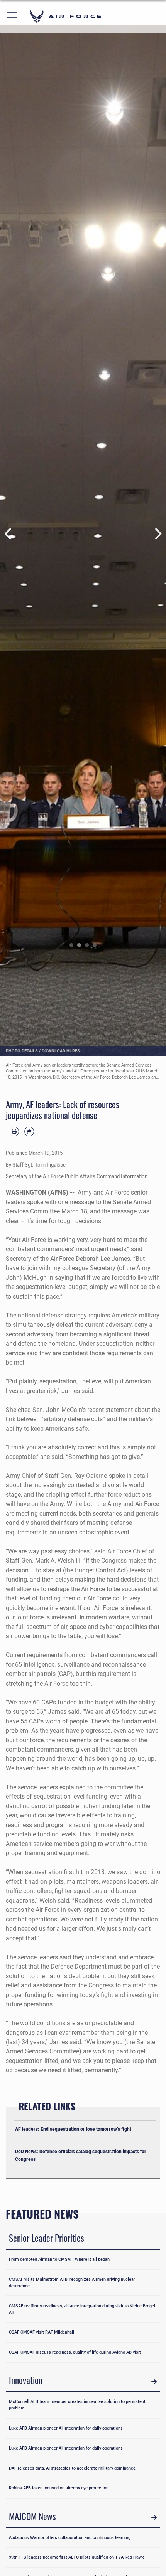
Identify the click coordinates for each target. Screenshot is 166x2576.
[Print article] (14, 1131)
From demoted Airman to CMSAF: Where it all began (59, 2259)
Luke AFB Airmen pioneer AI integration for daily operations (66, 2428)
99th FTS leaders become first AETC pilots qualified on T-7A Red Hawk (76, 2557)
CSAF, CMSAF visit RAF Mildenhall (41, 2332)
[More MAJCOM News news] (154, 2518)
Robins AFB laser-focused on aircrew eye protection (59, 2488)
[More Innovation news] (154, 2382)
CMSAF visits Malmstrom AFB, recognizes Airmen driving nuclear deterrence (72, 2282)
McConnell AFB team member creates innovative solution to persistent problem (77, 2405)
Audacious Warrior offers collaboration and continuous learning (70, 2537)
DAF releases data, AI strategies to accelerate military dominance (72, 2468)
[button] (13, 16)
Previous (8, 534)
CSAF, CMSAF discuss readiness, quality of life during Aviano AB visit (75, 2352)
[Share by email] (29, 1131)
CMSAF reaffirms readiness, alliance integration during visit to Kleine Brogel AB (82, 2309)
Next (158, 534)
